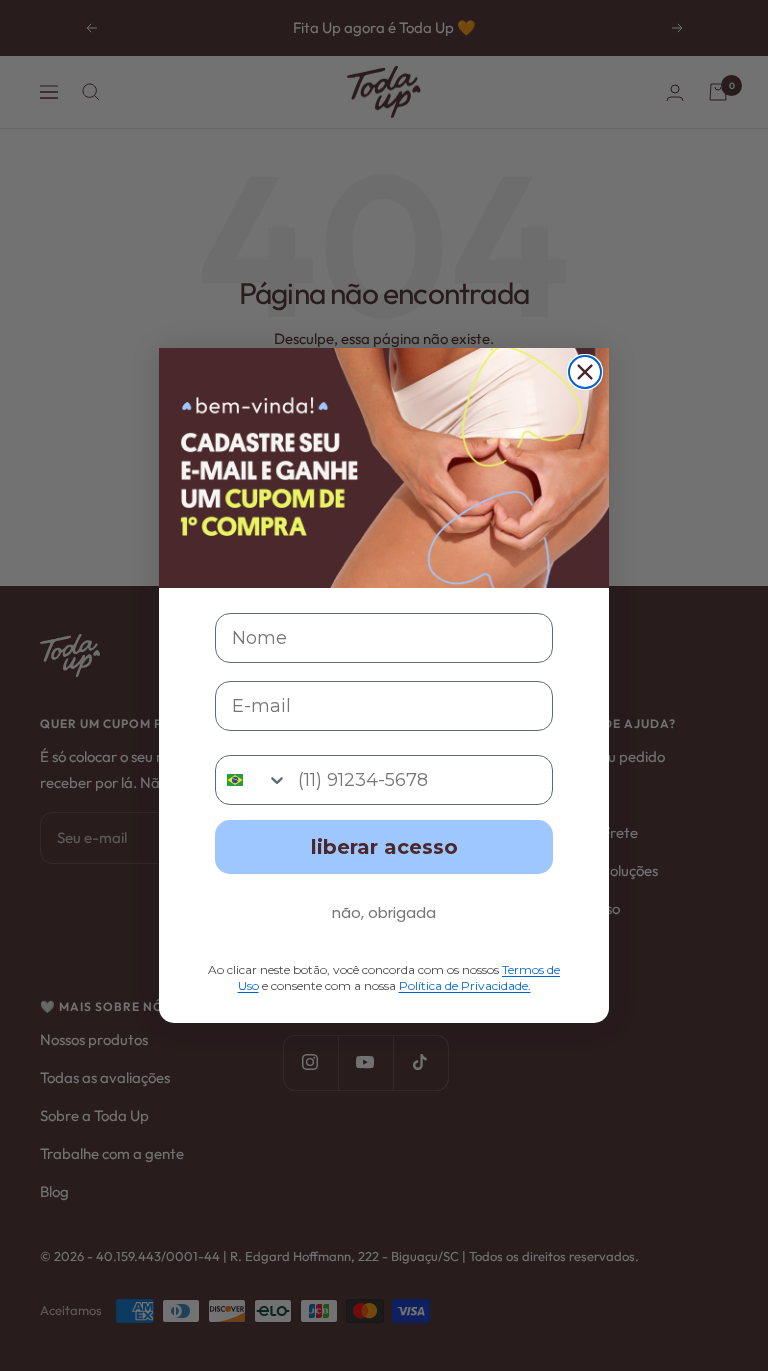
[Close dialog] (585, 372)
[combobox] (252, 780)
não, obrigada (384, 912)
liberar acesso (384, 847)
